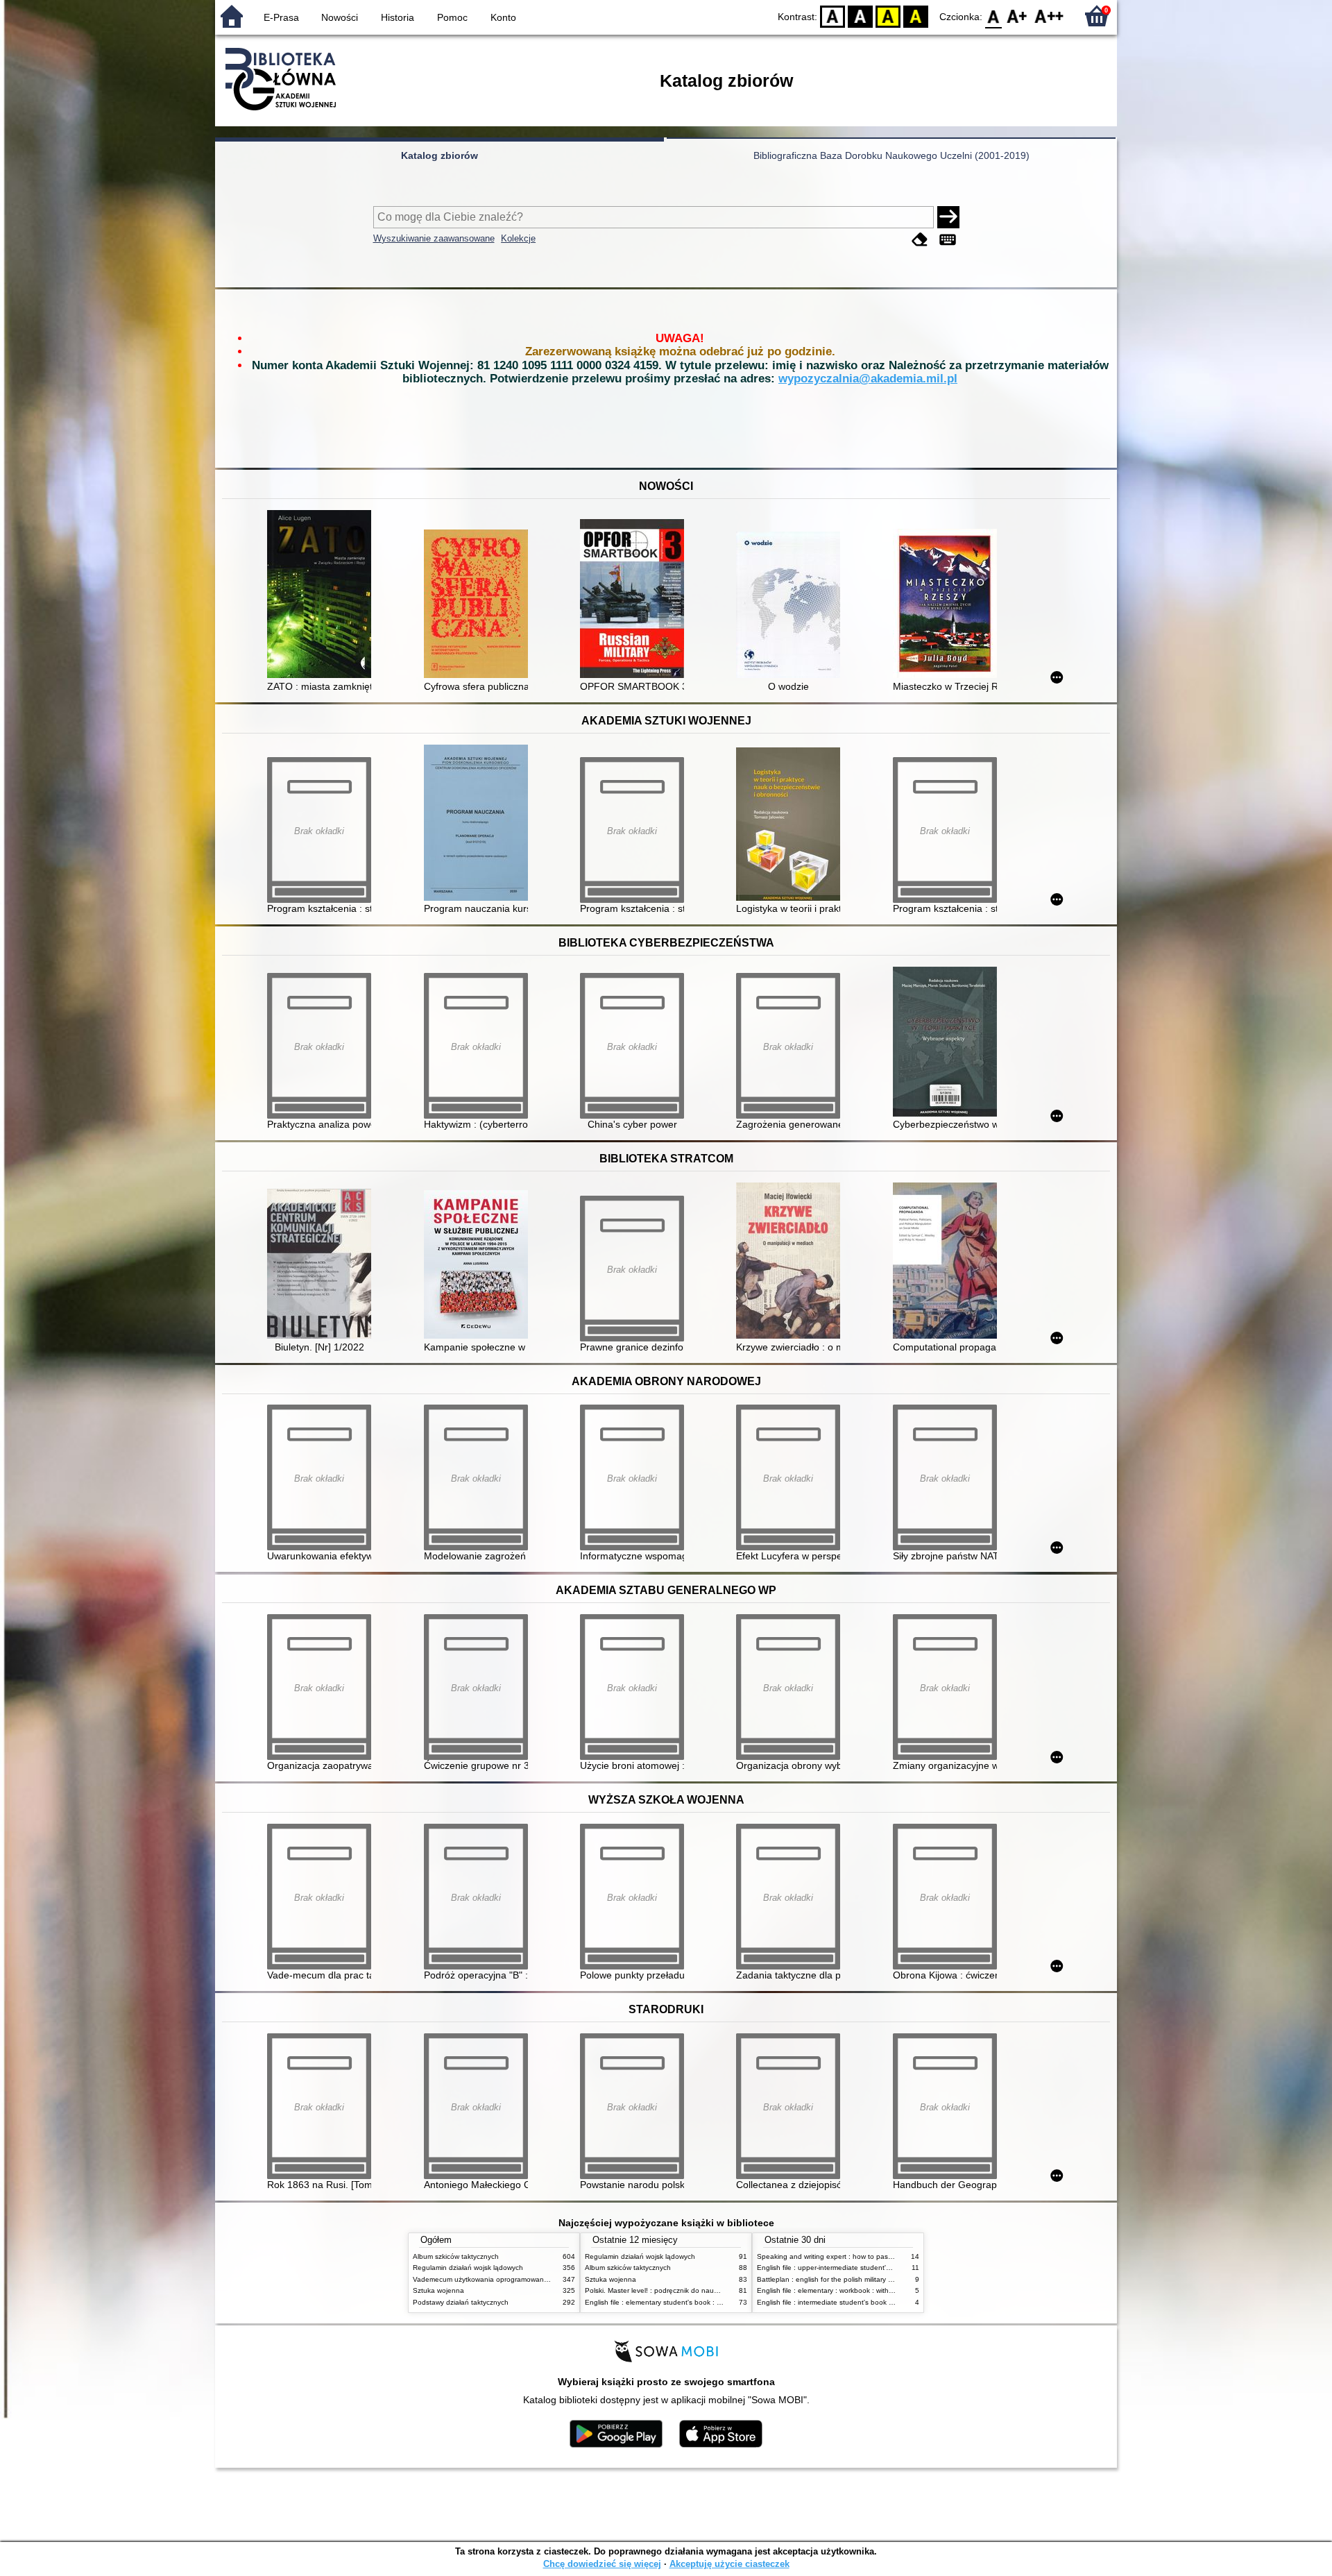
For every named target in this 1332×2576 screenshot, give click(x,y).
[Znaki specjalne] (948, 240)
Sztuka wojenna (438, 2290)
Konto (503, 17)
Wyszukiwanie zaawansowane (434, 238)
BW (860, 16)
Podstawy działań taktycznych (461, 2302)
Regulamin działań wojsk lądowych (468, 2268)
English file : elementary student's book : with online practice (681, 2302)
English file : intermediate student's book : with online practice (855, 2302)
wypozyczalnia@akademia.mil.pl (868, 379)
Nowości (340, 17)
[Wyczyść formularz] (920, 240)
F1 (1017, 16)
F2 (1049, 16)
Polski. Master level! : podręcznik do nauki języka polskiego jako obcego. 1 (704, 2290)
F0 (994, 16)
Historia (398, 17)
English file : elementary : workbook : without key (835, 2290)
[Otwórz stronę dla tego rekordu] (323, 595)
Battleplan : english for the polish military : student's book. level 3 (861, 2279)
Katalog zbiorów (439, 155)
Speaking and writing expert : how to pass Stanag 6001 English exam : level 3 (882, 2256)
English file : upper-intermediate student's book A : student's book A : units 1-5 (881, 2268)
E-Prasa (281, 17)
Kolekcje (518, 238)
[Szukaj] (948, 217)
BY (916, 16)
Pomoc (452, 17)
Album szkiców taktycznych (456, 2256)
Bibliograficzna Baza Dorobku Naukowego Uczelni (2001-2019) (891, 155)
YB (888, 16)
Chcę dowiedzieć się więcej (602, 2564)
